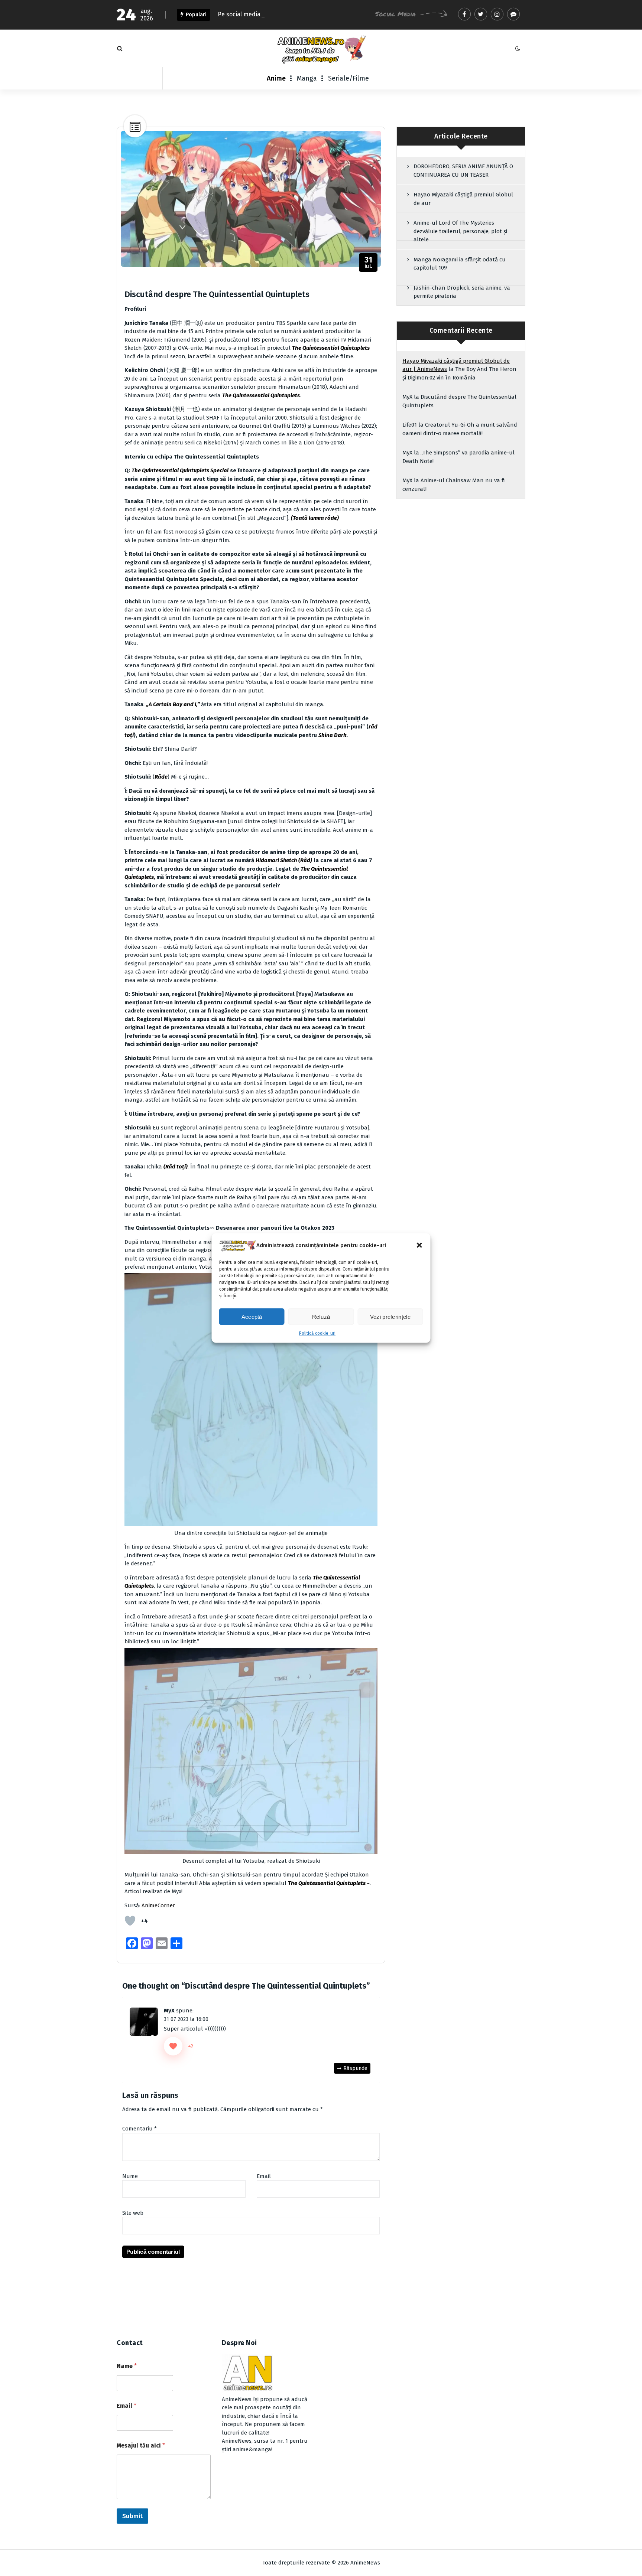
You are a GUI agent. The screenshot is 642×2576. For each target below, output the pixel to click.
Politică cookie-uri (317, 1333)
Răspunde (355, 2068)
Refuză (321, 1316)
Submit (132, 2516)
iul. (369, 263)
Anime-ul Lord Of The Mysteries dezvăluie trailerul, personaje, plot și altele (460, 231)
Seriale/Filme (348, 78)
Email (264, 2176)
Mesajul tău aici (141, 2445)
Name (127, 2366)
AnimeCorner (158, 1905)
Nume (130, 2176)
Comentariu (140, 2129)
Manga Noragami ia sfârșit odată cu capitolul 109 (460, 264)
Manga (307, 78)
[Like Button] (130, 1921)
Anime (276, 78)
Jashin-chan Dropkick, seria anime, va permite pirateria (462, 292)
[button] (419, 1245)
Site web (133, 2213)
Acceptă (252, 1316)
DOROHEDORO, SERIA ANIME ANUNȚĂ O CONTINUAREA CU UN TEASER (463, 171)
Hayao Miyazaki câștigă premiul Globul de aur (463, 199)
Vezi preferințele (390, 1316)
